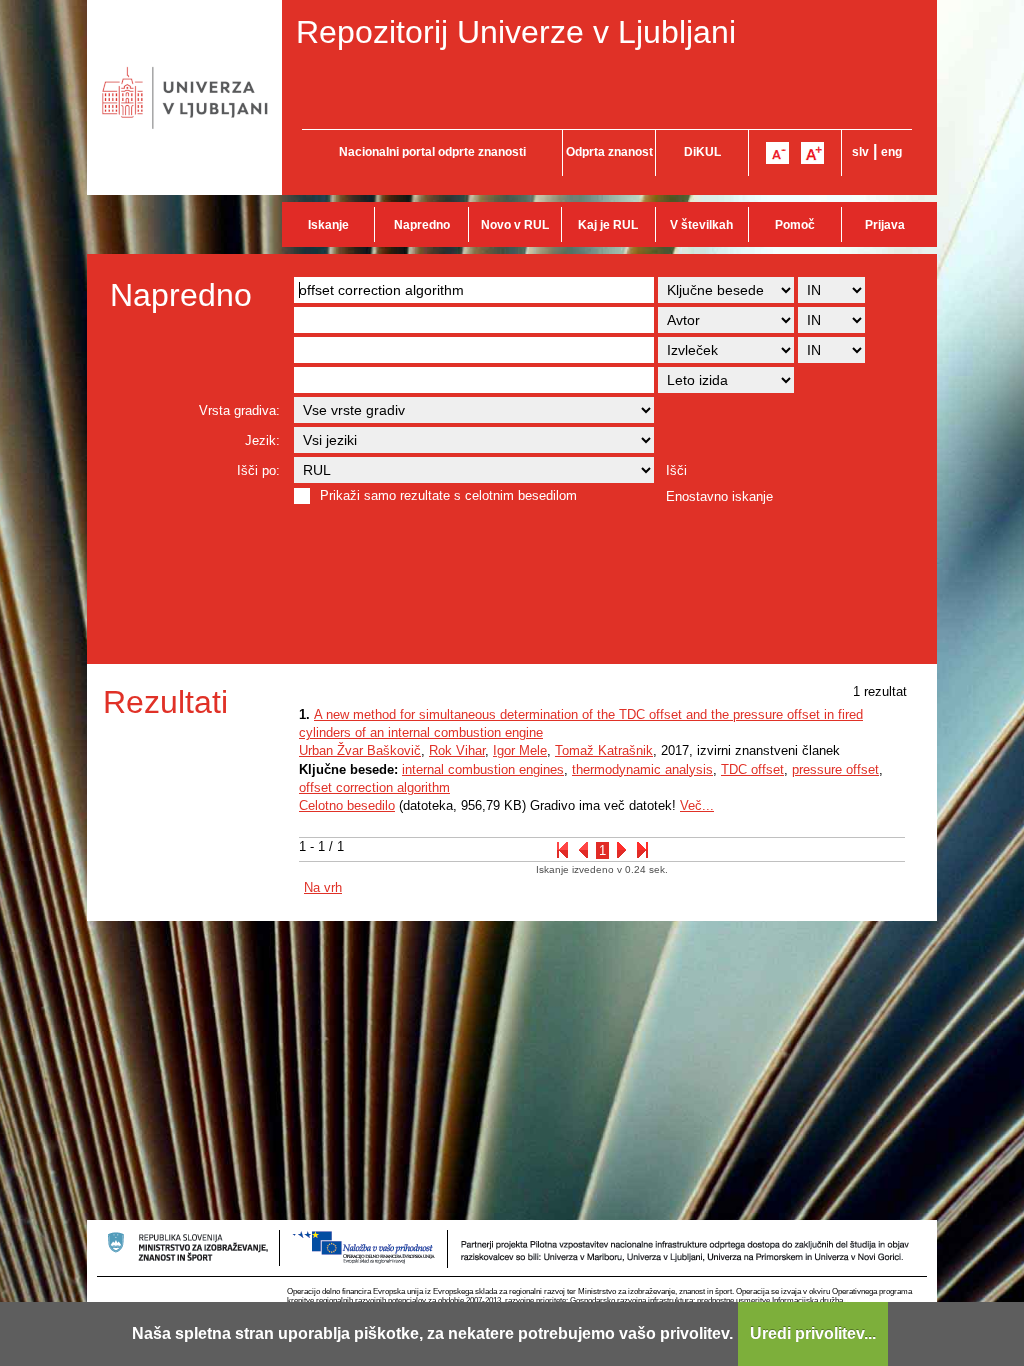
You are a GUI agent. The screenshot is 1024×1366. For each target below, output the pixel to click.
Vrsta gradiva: (239, 410)
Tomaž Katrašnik (604, 750)
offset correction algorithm (374, 787)
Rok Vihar (457, 750)
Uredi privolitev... (813, 1333)
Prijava (885, 225)
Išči (676, 470)
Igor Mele (520, 750)
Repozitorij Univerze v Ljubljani (516, 32)
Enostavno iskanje (719, 496)
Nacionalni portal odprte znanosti (432, 152)
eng (891, 152)
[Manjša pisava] (777, 153)
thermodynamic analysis (642, 769)
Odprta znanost (609, 152)
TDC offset (752, 769)
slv (860, 152)
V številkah (701, 225)
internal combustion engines (483, 769)
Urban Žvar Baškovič (360, 750)
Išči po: (258, 470)
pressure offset (835, 769)
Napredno (422, 225)
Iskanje (328, 225)
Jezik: (262, 440)
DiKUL (702, 152)
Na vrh (323, 887)
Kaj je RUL (608, 225)
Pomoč (795, 225)
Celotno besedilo (347, 805)
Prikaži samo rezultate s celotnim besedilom (448, 495)
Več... (697, 805)
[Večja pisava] (812, 153)
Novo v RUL (515, 225)
